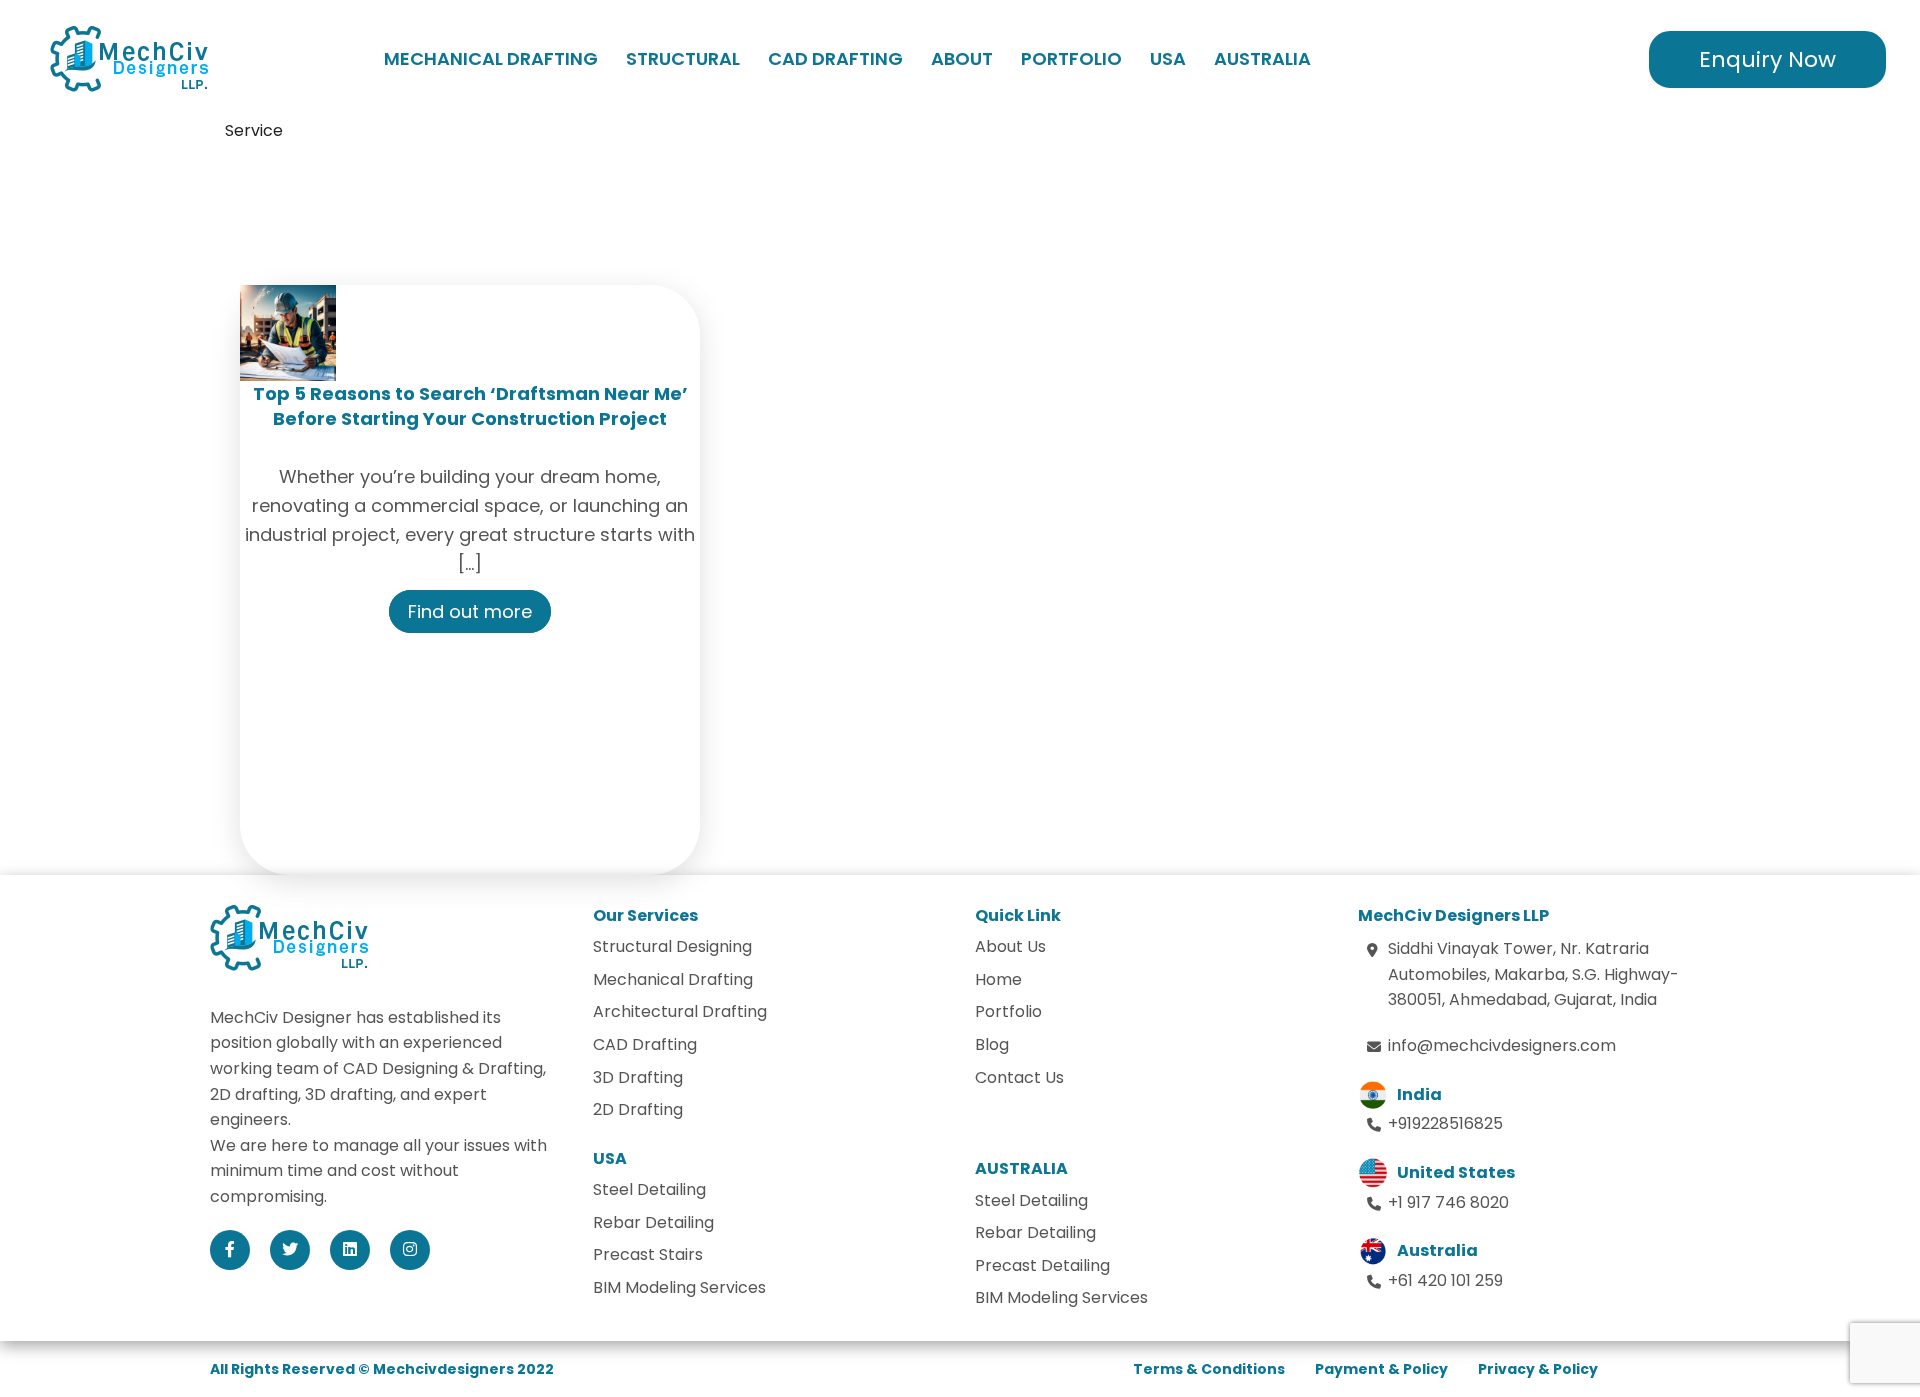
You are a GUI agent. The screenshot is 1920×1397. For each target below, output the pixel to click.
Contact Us (1019, 1077)
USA (1168, 58)
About (962, 58)
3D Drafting (638, 1077)
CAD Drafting (835, 58)
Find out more (470, 611)
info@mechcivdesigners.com (1502, 1045)
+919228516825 (1445, 1123)
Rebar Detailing (653, 1222)
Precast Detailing (1042, 1265)
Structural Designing (672, 946)
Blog (992, 1044)
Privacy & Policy (1538, 1369)
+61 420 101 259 (1445, 1280)
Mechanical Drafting (491, 58)
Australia (1262, 58)
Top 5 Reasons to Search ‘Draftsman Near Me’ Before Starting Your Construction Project (470, 406)
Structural (683, 58)
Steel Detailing (649, 1189)
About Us (1010, 946)
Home (998, 979)
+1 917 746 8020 (1448, 1202)
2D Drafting (638, 1109)
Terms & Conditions (1209, 1369)
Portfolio (1071, 58)
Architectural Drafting (680, 1011)
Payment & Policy (1381, 1369)
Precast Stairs (648, 1254)
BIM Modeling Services (679, 1287)
